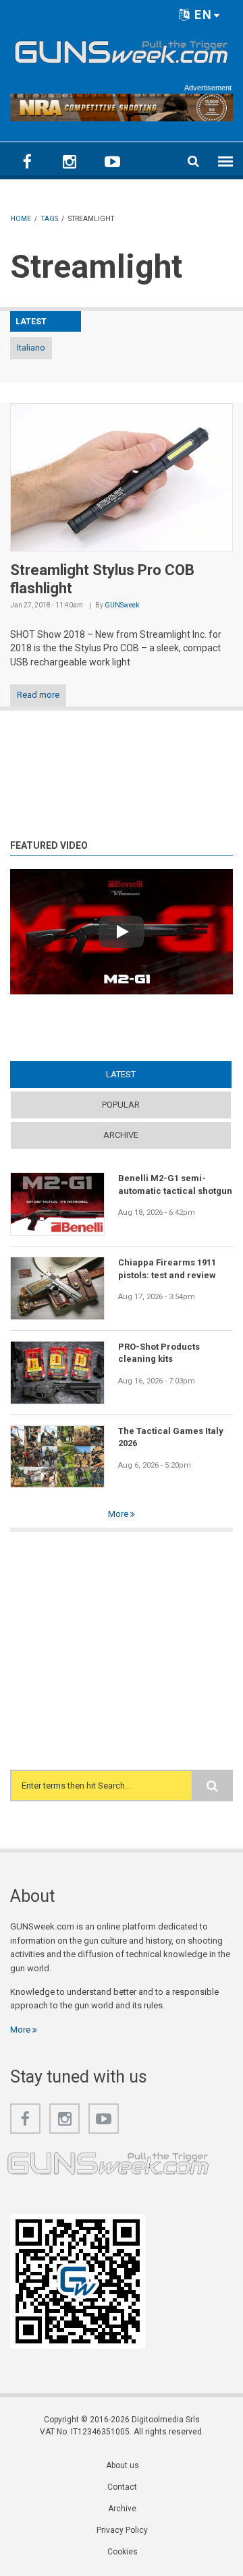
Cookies (123, 2552)
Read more (38, 695)
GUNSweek (122, 605)
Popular (121, 1105)
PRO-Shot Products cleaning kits (159, 1353)
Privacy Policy (122, 2530)
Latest (147, 1074)
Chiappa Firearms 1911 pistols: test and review (167, 1268)
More (119, 1514)
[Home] (122, 50)
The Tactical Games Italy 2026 (171, 1437)
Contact (122, 2487)
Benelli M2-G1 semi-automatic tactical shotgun (175, 1184)
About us (123, 2465)
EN (201, 14)
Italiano (31, 348)
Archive (121, 1135)
